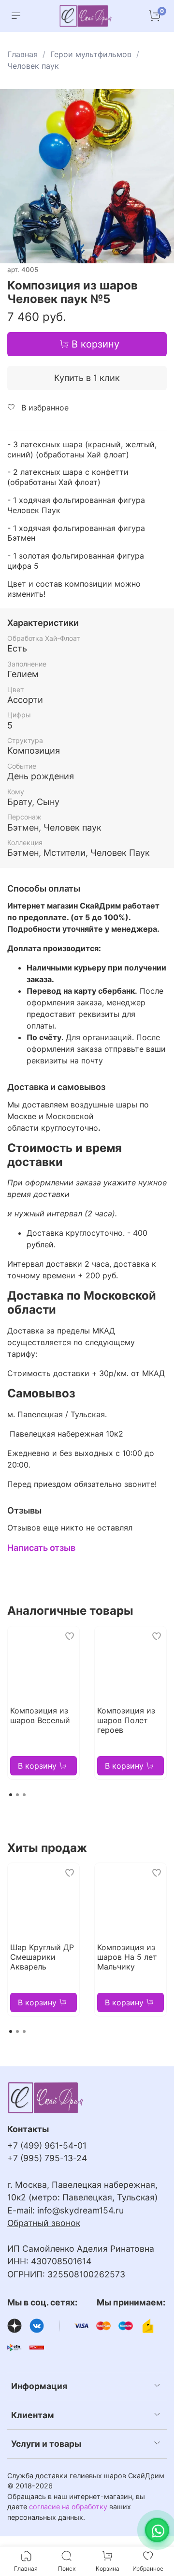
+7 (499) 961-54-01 (47, 2145)
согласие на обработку (68, 2507)
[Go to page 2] (17, 1795)
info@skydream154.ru (80, 2210)
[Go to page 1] (11, 1795)
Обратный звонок (44, 2223)
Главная (22, 54)
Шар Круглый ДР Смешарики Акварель (42, 1957)
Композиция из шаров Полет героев (126, 1720)
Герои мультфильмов (91, 54)
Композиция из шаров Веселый (40, 1715)
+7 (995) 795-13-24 (47, 2158)
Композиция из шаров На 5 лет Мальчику (127, 1957)
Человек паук (33, 66)
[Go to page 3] (24, 1795)
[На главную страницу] (86, 16)
